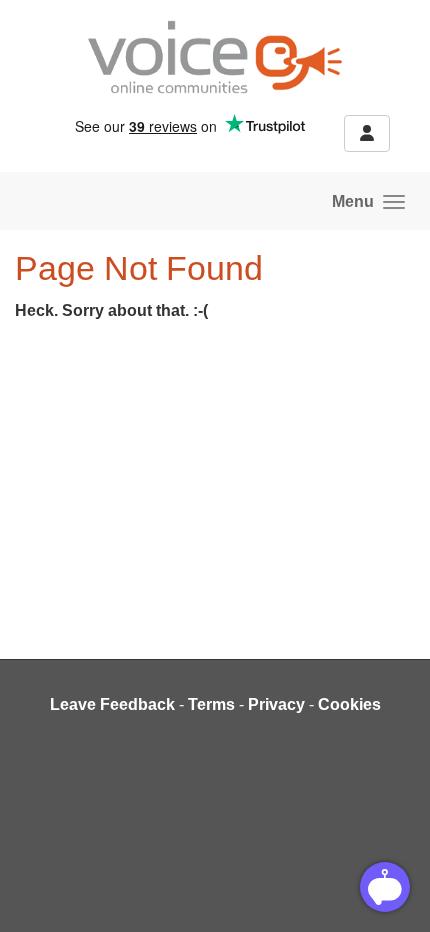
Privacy (276, 704)
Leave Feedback (112, 704)
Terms (211, 704)
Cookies (349, 704)
